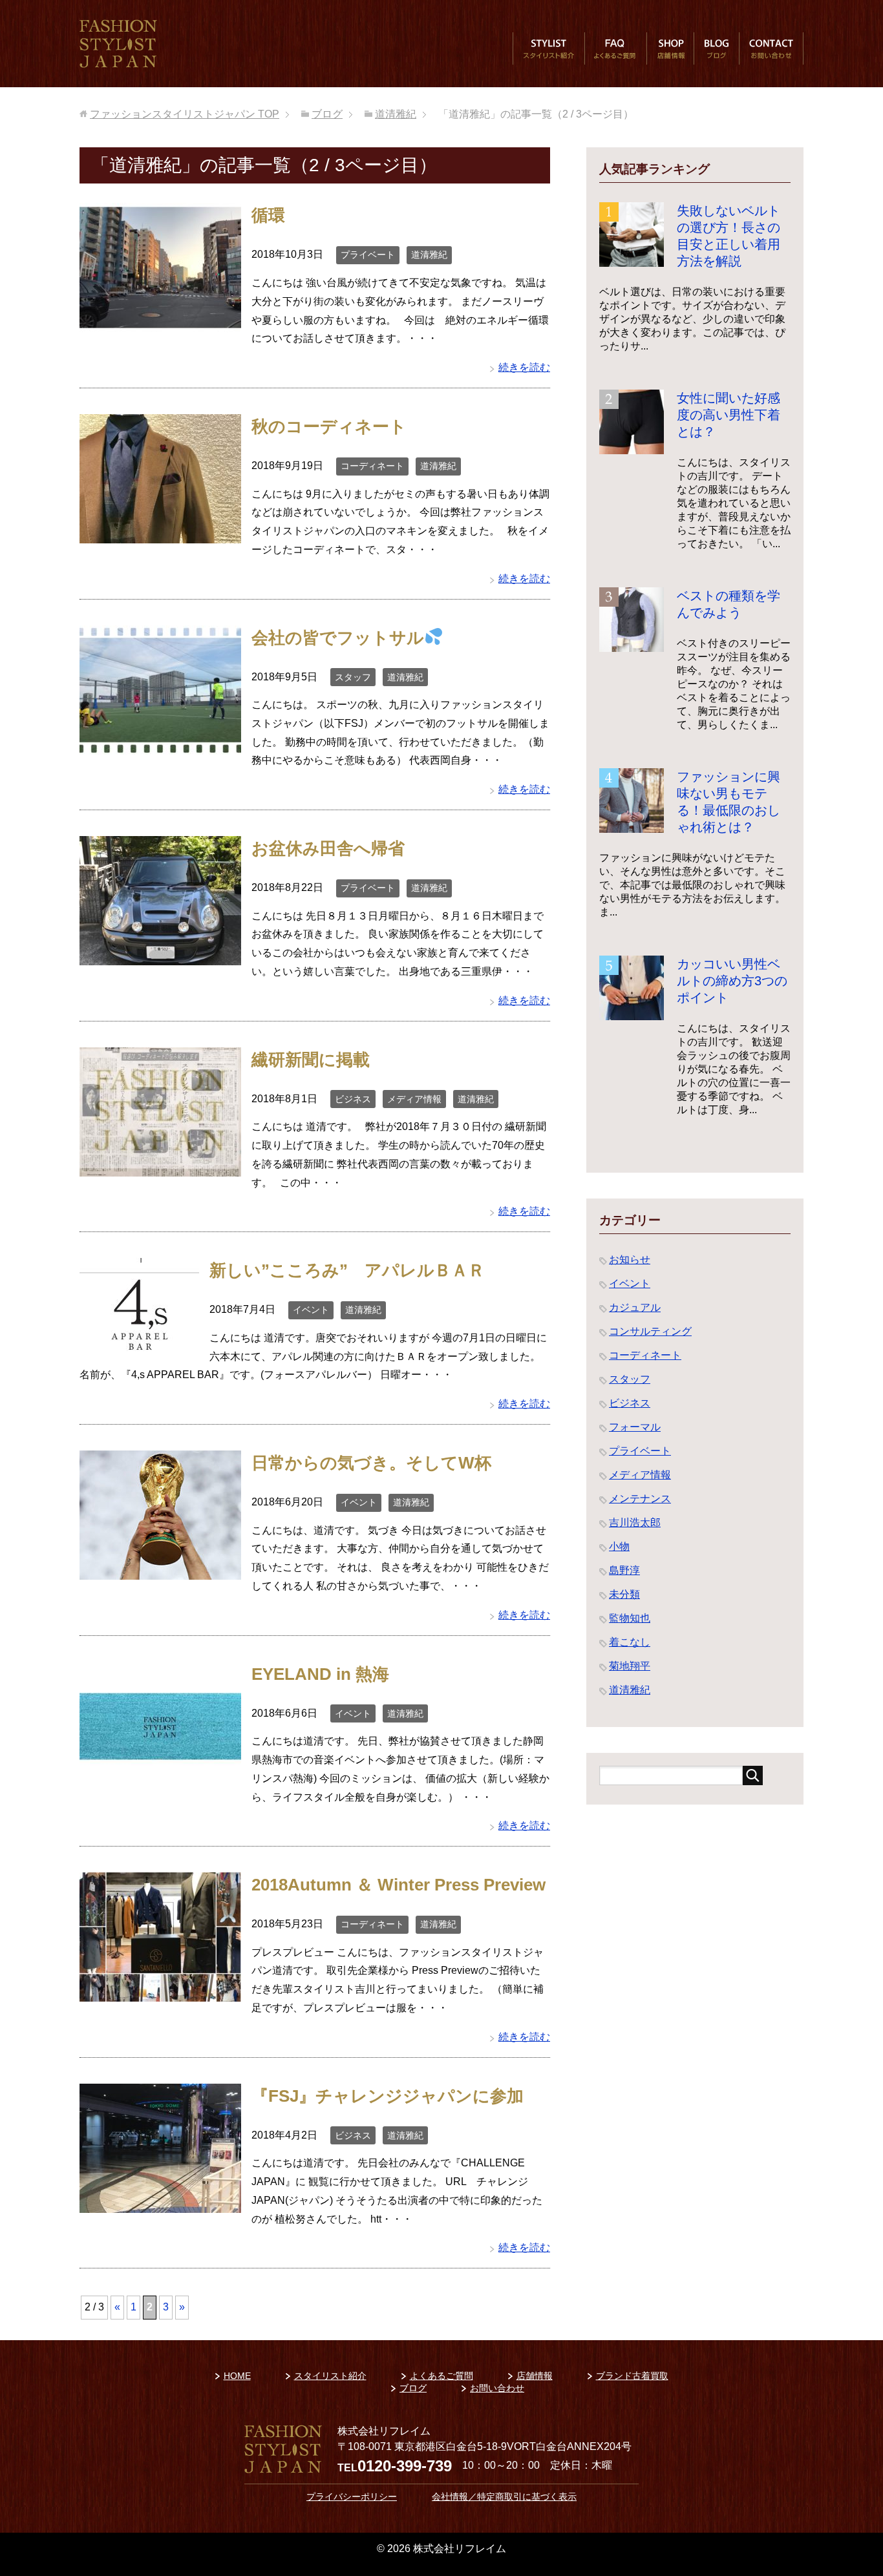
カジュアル (635, 1307)
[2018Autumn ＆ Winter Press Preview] (160, 1992)
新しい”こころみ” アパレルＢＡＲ (347, 1270)
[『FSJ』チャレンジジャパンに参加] (160, 2203)
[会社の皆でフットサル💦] (160, 745)
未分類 (624, 1594)
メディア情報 (414, 1099)
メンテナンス (640, 1499)
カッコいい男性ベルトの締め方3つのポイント (732, 981)
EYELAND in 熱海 (320, 1674)
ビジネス (353, 1099)
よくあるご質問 (615, 48)
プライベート (368, 255)
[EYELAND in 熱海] (160, 1781)
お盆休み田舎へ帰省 (328, 848)
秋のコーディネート (329, 426)
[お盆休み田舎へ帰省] (160, 955)
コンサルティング (650, 1331)
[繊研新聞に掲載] (160, 1167)
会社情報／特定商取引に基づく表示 (504, 2497)
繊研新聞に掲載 (311, 1060)
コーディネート (372, 466)
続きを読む (524, 367)
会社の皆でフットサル (338, 638)
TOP (185, 114)
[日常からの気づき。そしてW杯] (160, 1570)
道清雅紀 (429, 255)
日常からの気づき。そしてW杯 (371, 1463)
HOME (237, 2376)
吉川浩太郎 (635, 1523)
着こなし (630, 1642)
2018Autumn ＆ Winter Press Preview (399, 1885)
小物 (619, 1546)
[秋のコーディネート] (160, 533)
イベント (311, 1310)
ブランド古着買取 (632, 2376)
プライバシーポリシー (352, 2497)
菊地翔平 (630, 1666)
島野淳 (624, 1570)
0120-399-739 (405, 2466)
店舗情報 (670, 48)
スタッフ (353, 677)
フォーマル (635, 1427)
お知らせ (630, 1260)
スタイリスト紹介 (549, 48)
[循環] (160, 323)
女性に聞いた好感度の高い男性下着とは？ (729, 415)
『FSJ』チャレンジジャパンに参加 (388, 2096)
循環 (268, 215)
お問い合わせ (771, 48)
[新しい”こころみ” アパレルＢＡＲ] (139, 1346)
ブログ (716, 48)
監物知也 (630, 1618)
